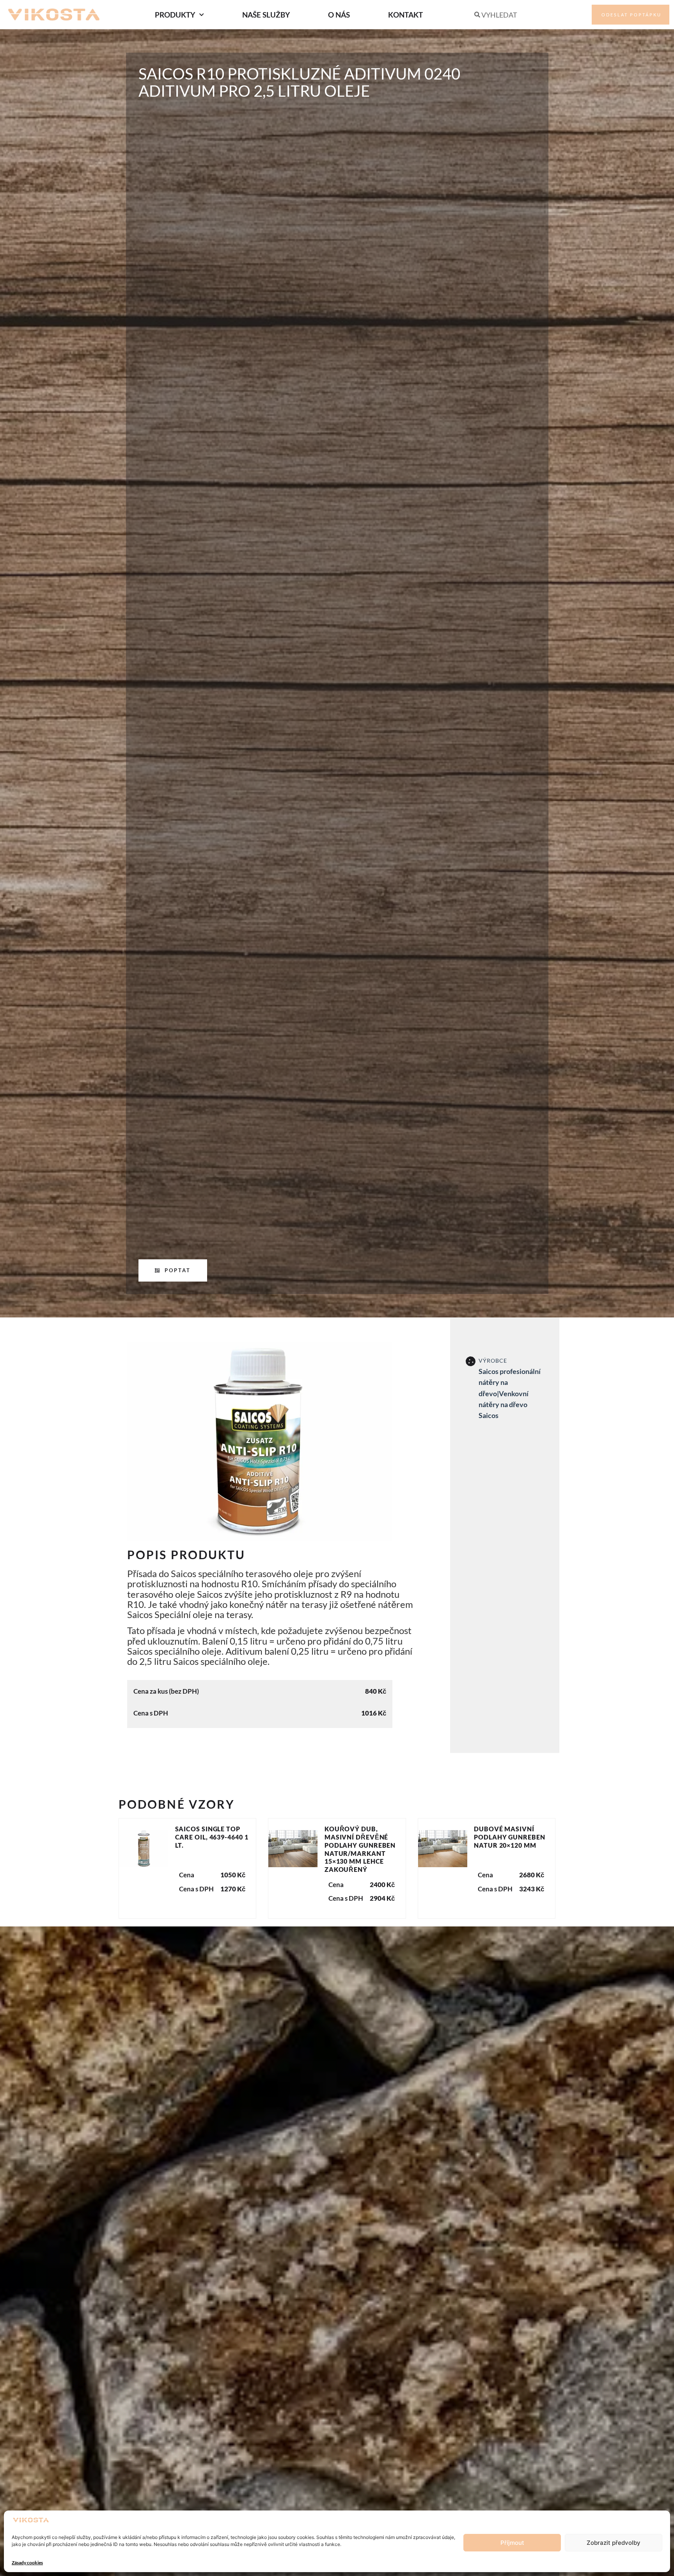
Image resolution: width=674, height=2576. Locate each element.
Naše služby (266, 15)
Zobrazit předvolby (614, 2543)
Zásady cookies (27, 2563)
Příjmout (512, 2543)
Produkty (175, 15)
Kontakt (405, 15)
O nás (339, 15)
